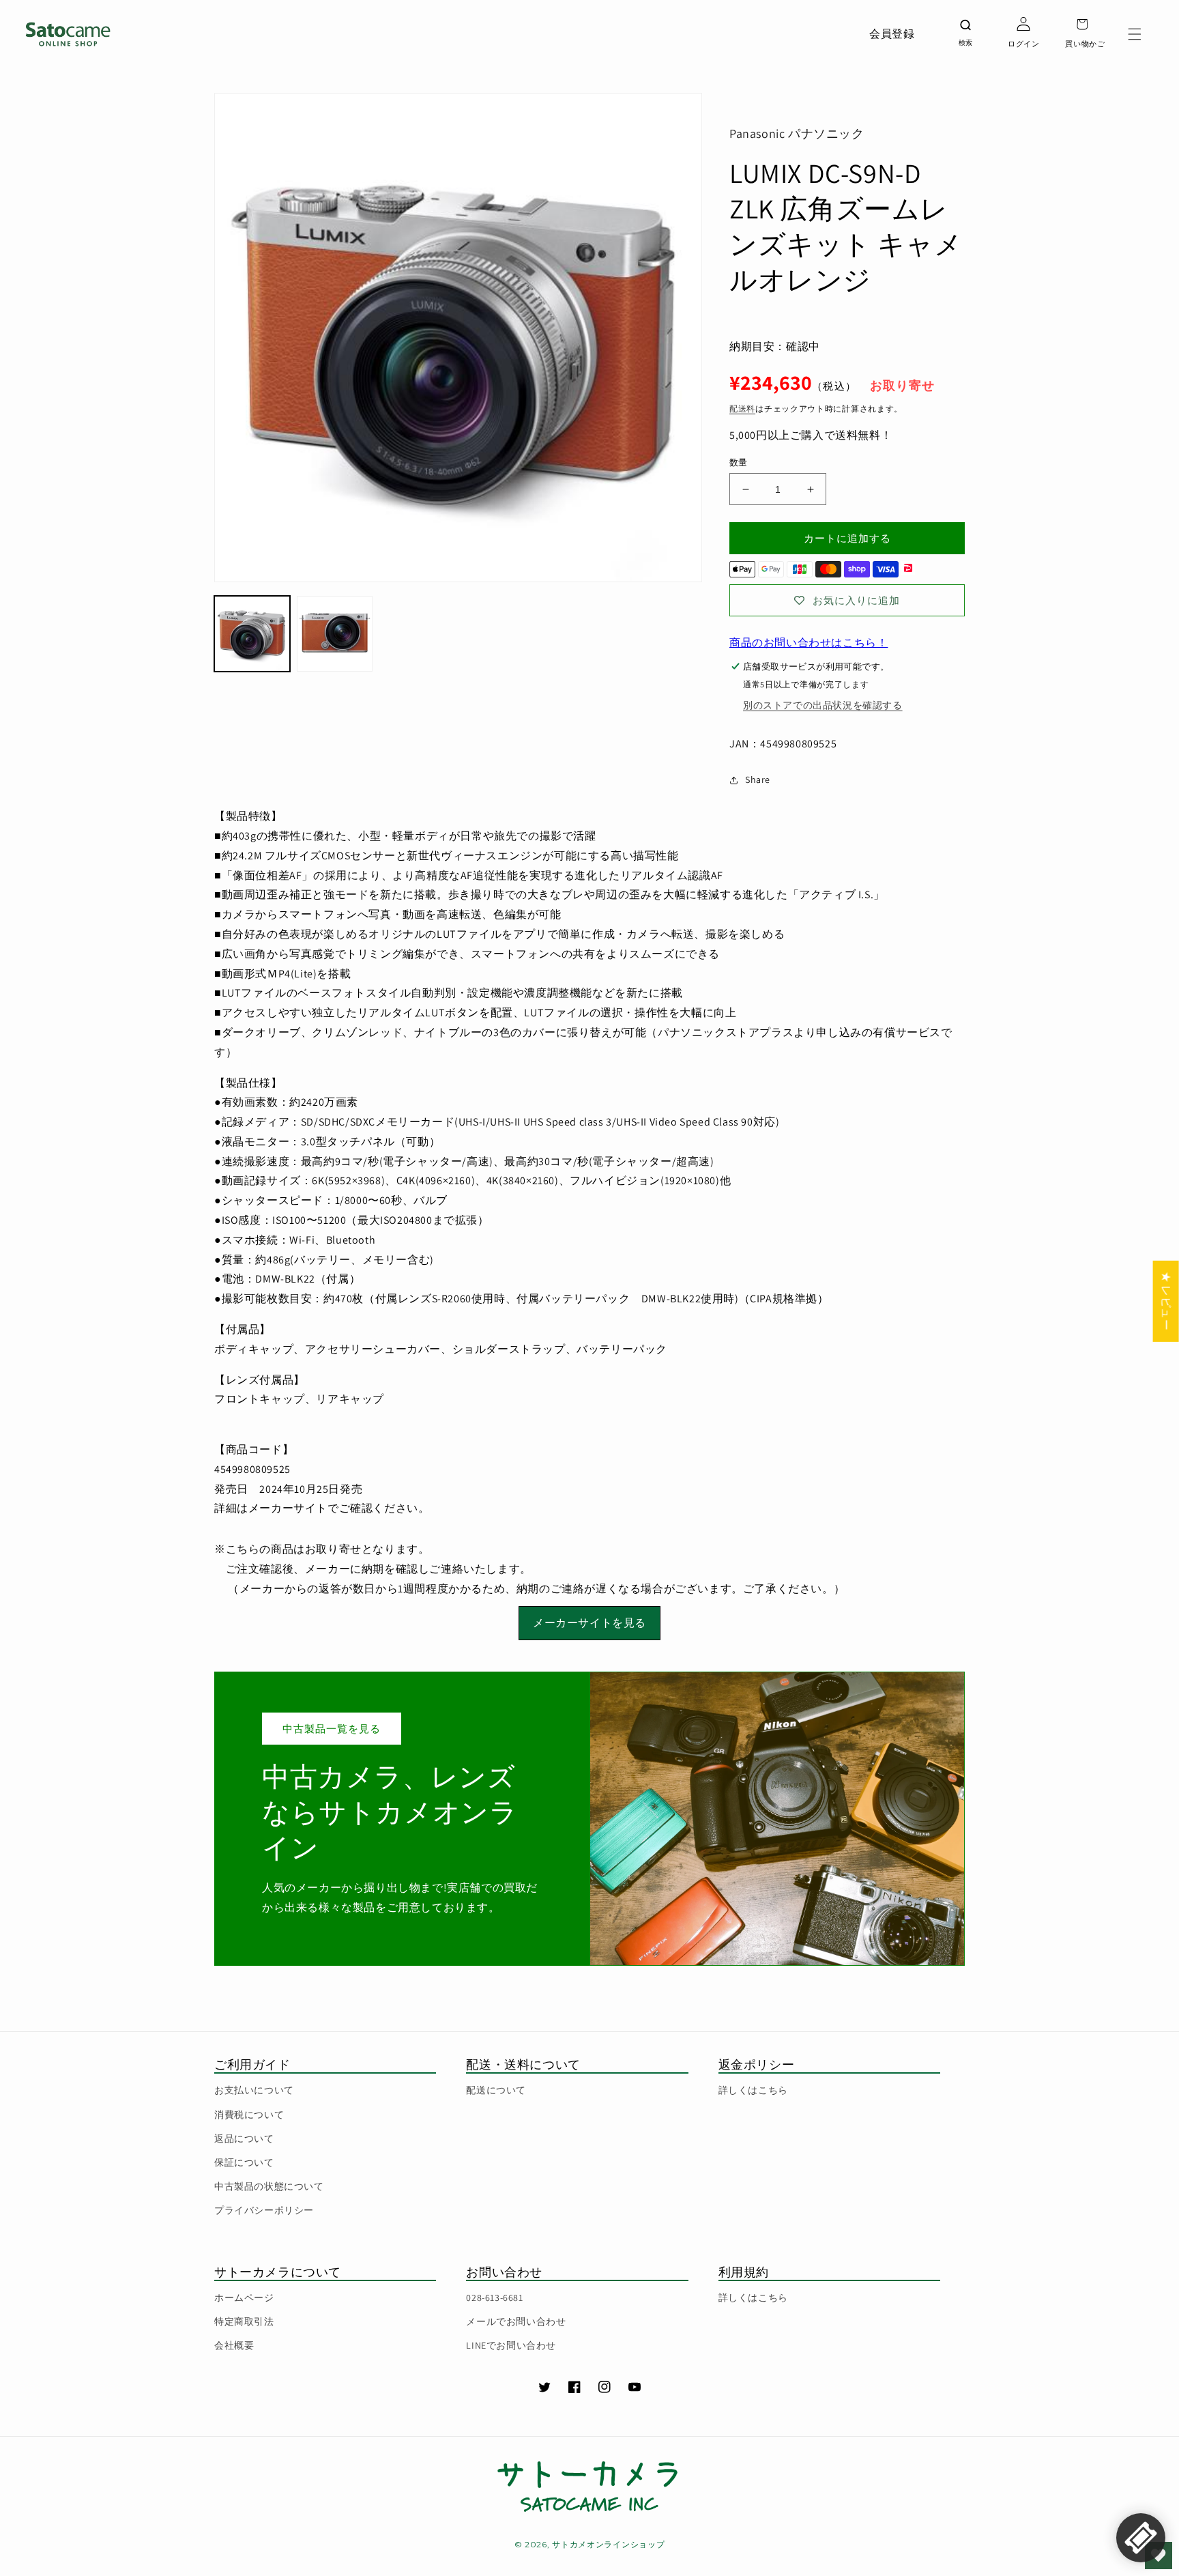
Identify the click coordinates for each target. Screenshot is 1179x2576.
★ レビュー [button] (1166, 1301)
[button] (1135, 34)
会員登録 (892, 34)
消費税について (249, 2115)
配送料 (742, 409)
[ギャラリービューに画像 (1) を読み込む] (252, 634)
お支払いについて (254, 2090)
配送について (496, 2090)
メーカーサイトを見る (589, 1623)
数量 (739, 462)
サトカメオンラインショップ (608, 2544)
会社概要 (234, 2345)
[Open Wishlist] (1159, 2556)
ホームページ (244, 2298)
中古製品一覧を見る (332, 1729)
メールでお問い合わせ (516, 2321)
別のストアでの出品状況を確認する (823, 705)
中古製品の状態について (269, 2186)
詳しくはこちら (753, 2090)
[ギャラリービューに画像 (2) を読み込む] (335, 634)
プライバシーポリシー (264, 2210)
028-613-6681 (494, 2298)
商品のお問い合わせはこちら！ (809, 643)
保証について (244, 2162)
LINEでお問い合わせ (511, 2345)
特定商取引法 (244, 2321)
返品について (244, 2138)
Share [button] (758, 779)
